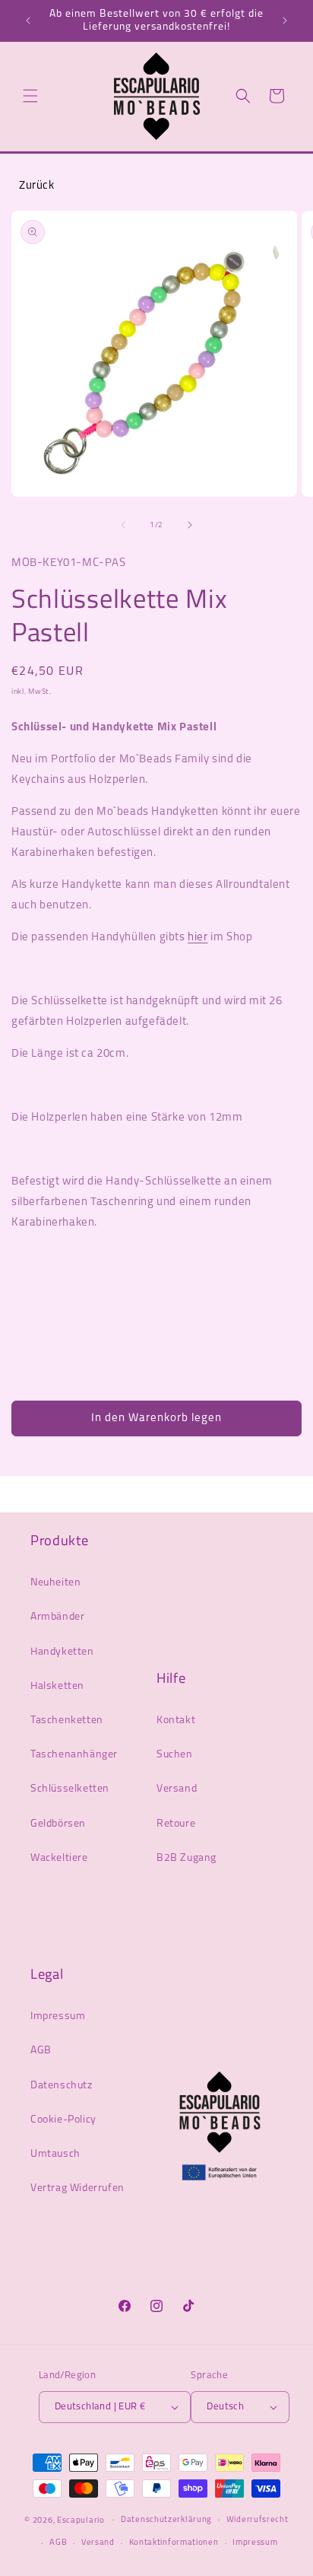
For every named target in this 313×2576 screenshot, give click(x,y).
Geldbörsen (58, 1824)
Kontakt (176, 1721)
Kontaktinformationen (174, 2543)
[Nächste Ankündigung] (285, 21)
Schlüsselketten (70, 1789)
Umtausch (55, 2154)
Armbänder (57, 1617)
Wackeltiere (59, 1858)
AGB (41, 2051)
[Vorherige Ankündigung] (28, 21)
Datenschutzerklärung (166, 2520)
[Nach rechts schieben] (190, 525)
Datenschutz (62, 2086)
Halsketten (57, 1686)
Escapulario (81, 2520)
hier (198, 938)
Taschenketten (67, 1721)
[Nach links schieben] (123, 525)
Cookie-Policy (63, 2120)
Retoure (176, 1824)
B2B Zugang (187, 1858)
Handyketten (62, 1652)
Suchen (175, 1755)
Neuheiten (55, 1583)
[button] (30, 96)
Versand (177, 1789)
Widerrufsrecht (258, 2520)
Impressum (58, 2016)
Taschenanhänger (74, 1755)
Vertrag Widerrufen (77, 2188)
